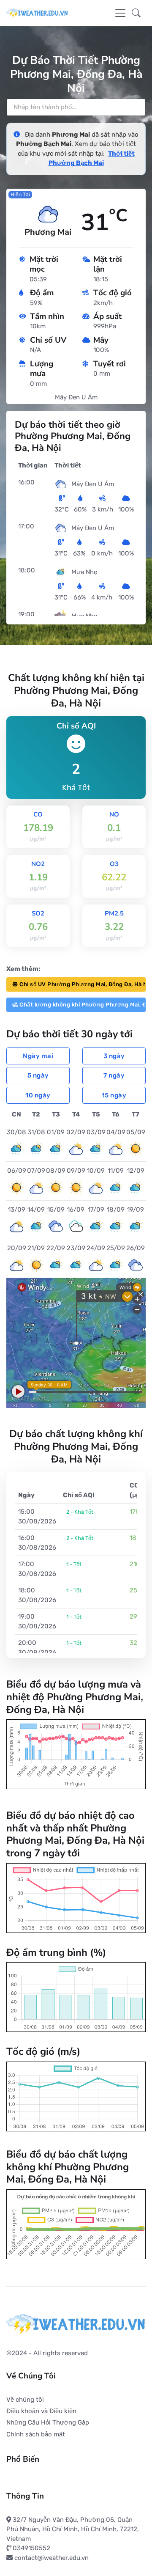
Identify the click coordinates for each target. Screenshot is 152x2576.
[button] (136, 13)
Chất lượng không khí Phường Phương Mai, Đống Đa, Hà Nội (83, 1005)
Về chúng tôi (25, 2400)
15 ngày (114, 1095)
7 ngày (114, 1075)
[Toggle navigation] (120, 13)
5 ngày (38, 1075)
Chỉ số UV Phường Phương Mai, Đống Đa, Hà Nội (83, 984)
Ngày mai (38, 1056)
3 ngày (114, 1056)
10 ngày (38, 1095)
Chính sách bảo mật (36, 2434)
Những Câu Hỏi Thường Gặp (48, 2422)
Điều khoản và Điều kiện (41, 2411)
